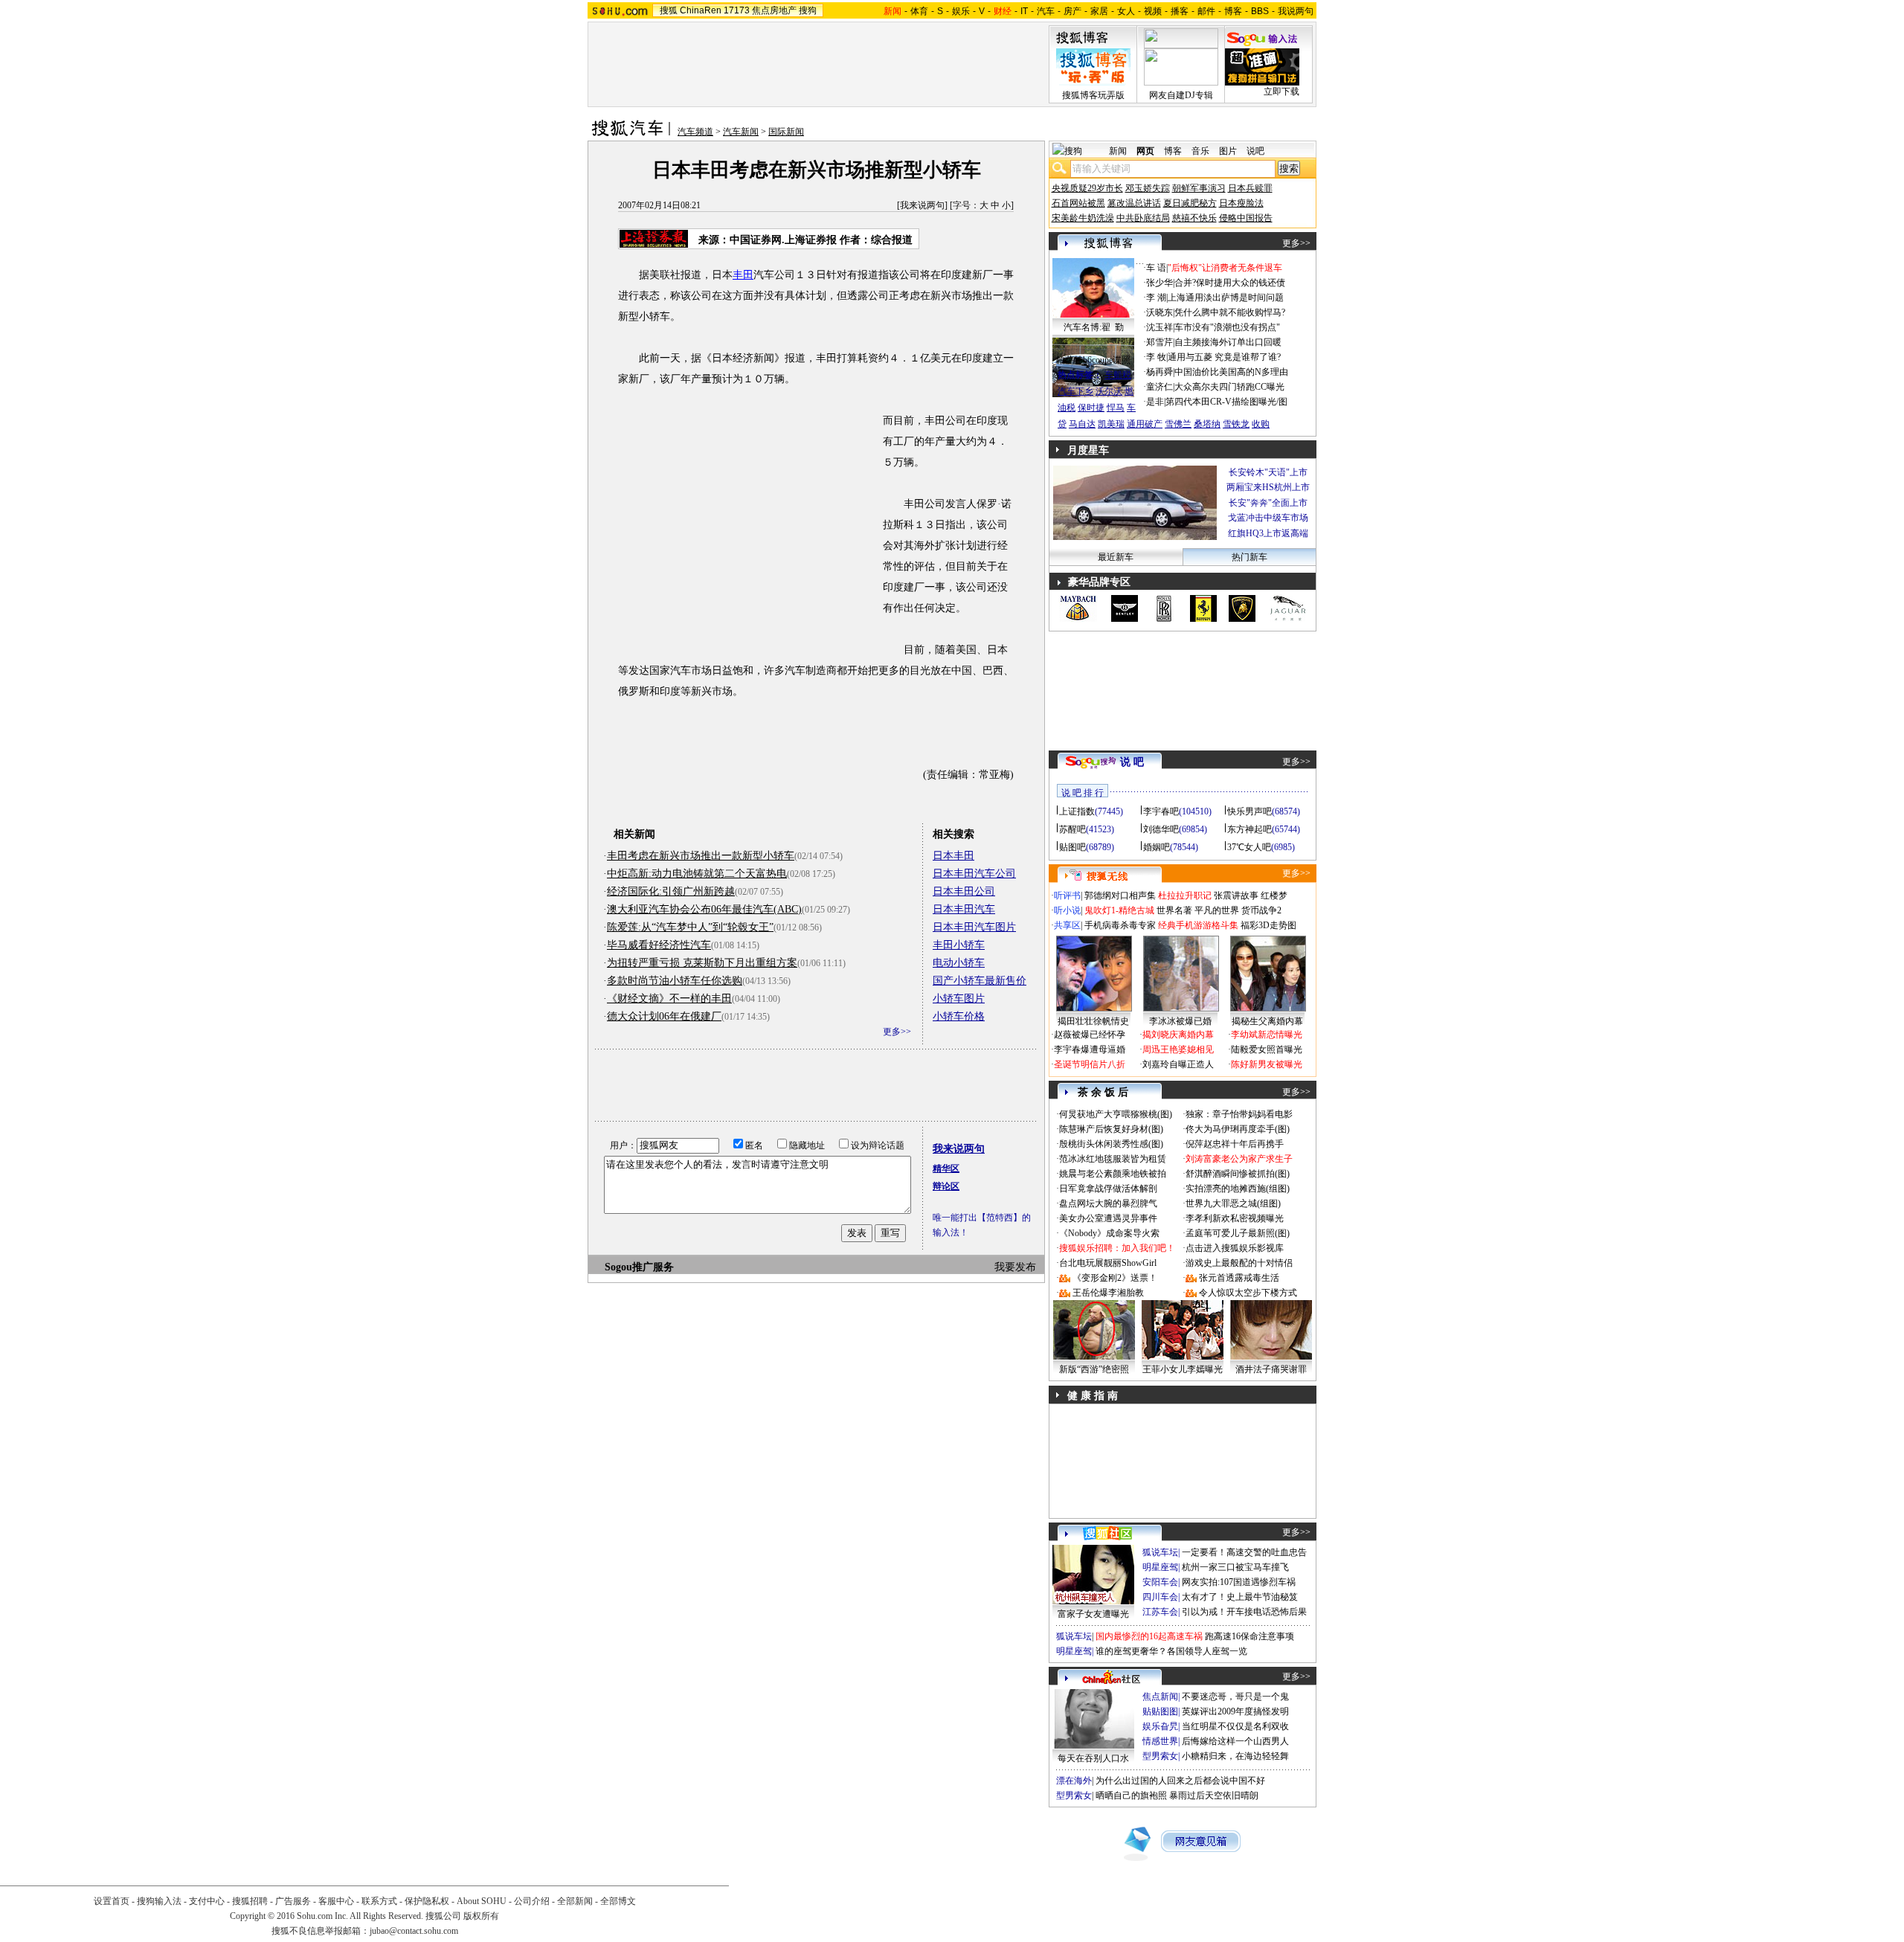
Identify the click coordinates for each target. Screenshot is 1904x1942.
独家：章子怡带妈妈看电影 (1239, 1114)
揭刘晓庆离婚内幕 (1178, 1035)
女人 (1126, 11)
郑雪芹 (1160, 342)
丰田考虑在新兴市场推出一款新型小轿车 (701, 856)
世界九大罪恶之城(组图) (1233, 1203)
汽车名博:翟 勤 (1094, 327)
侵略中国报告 (1246, 218)
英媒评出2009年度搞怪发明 (1235, 1711)
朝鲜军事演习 (1199, 188)
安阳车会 (1160, 1582)
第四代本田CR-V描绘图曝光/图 (1226, 402)
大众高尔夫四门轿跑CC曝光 (1229, 387)
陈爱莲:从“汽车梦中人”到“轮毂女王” (690, 927)
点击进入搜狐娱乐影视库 (1235, 1248)
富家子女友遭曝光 (1093, 1614)
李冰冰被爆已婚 (1180, 1021)
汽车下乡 (1075, 391)
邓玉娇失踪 (1148, 188)
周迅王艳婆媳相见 (1178, 1049)
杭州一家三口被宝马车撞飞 (1235, 1567)
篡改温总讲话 (1134, 203)
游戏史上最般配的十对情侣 (1239, 1263)
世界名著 (1174, 910)
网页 (1145, 151)
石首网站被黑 (1078, 203)
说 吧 (1132, 762)
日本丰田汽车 (964, 909)
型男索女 (1160, 1756)
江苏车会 (1160, 1612)
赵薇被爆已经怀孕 (1090, 1035)
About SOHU (482, 1901)
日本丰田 (953, 856)
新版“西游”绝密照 (1094, 1369)
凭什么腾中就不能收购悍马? (1230, 312)
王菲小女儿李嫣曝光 (1183, 1369)
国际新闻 (786, 132)
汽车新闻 (741, 132)
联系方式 (379, 1901)
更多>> (897, 1032)
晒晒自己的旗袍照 (1131, 1795)
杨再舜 (1160, 372)
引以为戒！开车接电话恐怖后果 (1244, 1612)
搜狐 (669, 10)
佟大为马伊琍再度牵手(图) (1238, 1129)
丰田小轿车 (959, 945)
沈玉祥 (1160, 327)
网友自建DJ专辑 (1181, 95)
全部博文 (618, 1901)
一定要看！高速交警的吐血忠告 (1244, 1552)
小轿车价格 (959, 1016)
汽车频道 (695, 132)
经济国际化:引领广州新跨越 (671, 891)
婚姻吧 (1157, 847)
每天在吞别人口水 (1093, 1758)
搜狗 (808, 10)
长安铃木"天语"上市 (1268, 472)
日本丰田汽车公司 (974, 874)
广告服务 (293, 1901)
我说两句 (1296, 11)
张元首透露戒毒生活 (1239, 1278)
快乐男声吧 (1249, 811)
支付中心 (207, 1901)
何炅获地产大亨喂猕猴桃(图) (1116, 1114)
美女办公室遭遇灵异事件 (1108, 1218)
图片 (1228, 151)
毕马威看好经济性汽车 (659, 945)
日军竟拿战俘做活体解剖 (1108, 1189)
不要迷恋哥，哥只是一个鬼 (1235, 1697)
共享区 (1067, 925)
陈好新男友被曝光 (1267, 1064)
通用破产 (1145, 424)
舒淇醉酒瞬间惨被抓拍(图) (1238, 1174)
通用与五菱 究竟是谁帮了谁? (1224, 357)
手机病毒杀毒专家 (1120, 925)
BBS (1260, 11)
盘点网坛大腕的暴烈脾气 (1108, 1203)
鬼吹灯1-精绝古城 (1119, 910)
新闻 (1118, 151)
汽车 (1046, 11)
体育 (919, 11)
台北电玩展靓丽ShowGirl (1108, 1263)
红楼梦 (1274, 896)
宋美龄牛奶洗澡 (1083, 218)
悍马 (1116, 408)
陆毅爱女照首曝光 (1267, 1049)
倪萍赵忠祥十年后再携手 (1235, 1144)
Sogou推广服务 (639, 1267)
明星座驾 (1160, 1567)
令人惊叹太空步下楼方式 (1248, 1293)
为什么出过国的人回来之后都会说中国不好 (1180, 1781)
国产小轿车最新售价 (980, 981)
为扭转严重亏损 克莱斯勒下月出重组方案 (702, 963)
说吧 (1255, 151)
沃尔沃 (1109, 391)
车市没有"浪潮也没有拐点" (1227, 327)
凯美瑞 (1111, 424)
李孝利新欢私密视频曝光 (1235, 1218)
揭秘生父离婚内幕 (1267, 1021)
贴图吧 (1072, 847)
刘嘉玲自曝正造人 (1178, 1064)
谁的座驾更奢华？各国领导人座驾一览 (1171, 1651)
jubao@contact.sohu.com (414, 1931)
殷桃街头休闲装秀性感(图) (1111, 1144)
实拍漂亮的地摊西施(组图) (1238, 1189)
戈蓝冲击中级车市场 (1268, 518)
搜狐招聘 (250, 1901)
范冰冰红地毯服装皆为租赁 (1113, 1159)
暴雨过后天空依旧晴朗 (1214, 1795)
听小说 (1067, 910)
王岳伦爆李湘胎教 (1108, 1293)
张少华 (1160, 283)
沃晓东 (1160, 312)
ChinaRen (701, 10)
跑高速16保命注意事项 (1249, 1636)
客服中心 (336, 1901)
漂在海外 (1074, 1781)
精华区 (946, 1168)
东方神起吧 (1249, 829)
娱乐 (961, 11)
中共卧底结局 (1143, 218)
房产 (1072, 11)
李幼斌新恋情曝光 (1267, 1035)
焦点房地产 (774, 10)
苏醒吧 (1072, 829)
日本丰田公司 (964, 891)
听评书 (1067, 896)
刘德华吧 (1161, 829)
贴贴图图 (1160, 1711)
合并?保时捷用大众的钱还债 (1230, 283)
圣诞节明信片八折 (1090, 1064)
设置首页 (112, 1901)
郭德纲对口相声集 (1120, 896)
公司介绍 (532, 1901)
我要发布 (1015, 1267)
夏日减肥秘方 (1190, 203)
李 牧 (1156, 357)
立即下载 (1281, 91)
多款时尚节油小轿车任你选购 (675, 981)
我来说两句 (922, 205)
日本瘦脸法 (1241, 203)
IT (1024, 11)
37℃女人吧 (1249, 847)
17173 (737, 10)
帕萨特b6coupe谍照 (1093, 360)
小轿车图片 (959, 999)
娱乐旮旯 (1160, 1726)
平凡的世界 (1217, 910)
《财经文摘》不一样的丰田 (669, 999)
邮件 (1206, 11)
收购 (1261, 424)
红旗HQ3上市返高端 (1268, 533)
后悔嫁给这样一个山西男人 (1235, 1741)
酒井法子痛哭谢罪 (1271, 1369)
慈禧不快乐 (1194, 218)
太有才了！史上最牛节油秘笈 (1240, 1597)
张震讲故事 (1236, 896)
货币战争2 (1261, 910)
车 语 (1156, 268)
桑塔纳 (1207, 424)
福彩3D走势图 (1268, 925)
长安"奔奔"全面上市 (1268, 503)
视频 (1153, 11)
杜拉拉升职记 (1185, 896)
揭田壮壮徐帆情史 (1093, 1021)
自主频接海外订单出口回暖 (1228, 342)
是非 (1155, 402)
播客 (1180, 11)
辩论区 (946, 1186)
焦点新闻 (1160, 1697)
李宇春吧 (1161, 811)
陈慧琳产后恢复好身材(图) (1111, 1129)
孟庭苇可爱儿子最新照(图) (1238, 1233)
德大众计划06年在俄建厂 (664, 1016)
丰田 (743, 275)
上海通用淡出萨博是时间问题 (1226, 298)
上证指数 (1077, 811)
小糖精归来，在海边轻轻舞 (1235, 1756)
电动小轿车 (959, 963)
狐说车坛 (1160, 1552)
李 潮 (1156, 298)
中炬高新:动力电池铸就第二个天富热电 (697, 874)
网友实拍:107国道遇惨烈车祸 (1239, 1582)
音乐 (1200, 151)
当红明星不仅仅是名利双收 (1235, 1726)
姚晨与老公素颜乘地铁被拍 (1113, 1174)
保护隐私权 (427, 1901)
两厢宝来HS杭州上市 (1268, 487)
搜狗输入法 (159, 1901)
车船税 (1118, 375)
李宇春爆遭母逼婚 (1090, 1049)
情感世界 (1160, 1741)
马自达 (1082, 424)
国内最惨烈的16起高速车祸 (1149, 1636)
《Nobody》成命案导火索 (1109, 1233)
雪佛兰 (1178, 424)
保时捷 (1091, 408)
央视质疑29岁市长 (1087, 188)
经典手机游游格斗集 (1198, 925)
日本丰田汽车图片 (974, 927)
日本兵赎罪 (1250, 188)
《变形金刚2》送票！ (1115, 1278)
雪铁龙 (1236, 424)
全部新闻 (575, 1901)
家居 (1099, 11)
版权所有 (481, 1916)
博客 (1233, 11)
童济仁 (1160, 387)
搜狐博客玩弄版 (1093, 95)
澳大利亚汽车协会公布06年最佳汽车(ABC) (704, 909)
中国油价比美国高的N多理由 (1231, 372)
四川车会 (1160, 1597)
